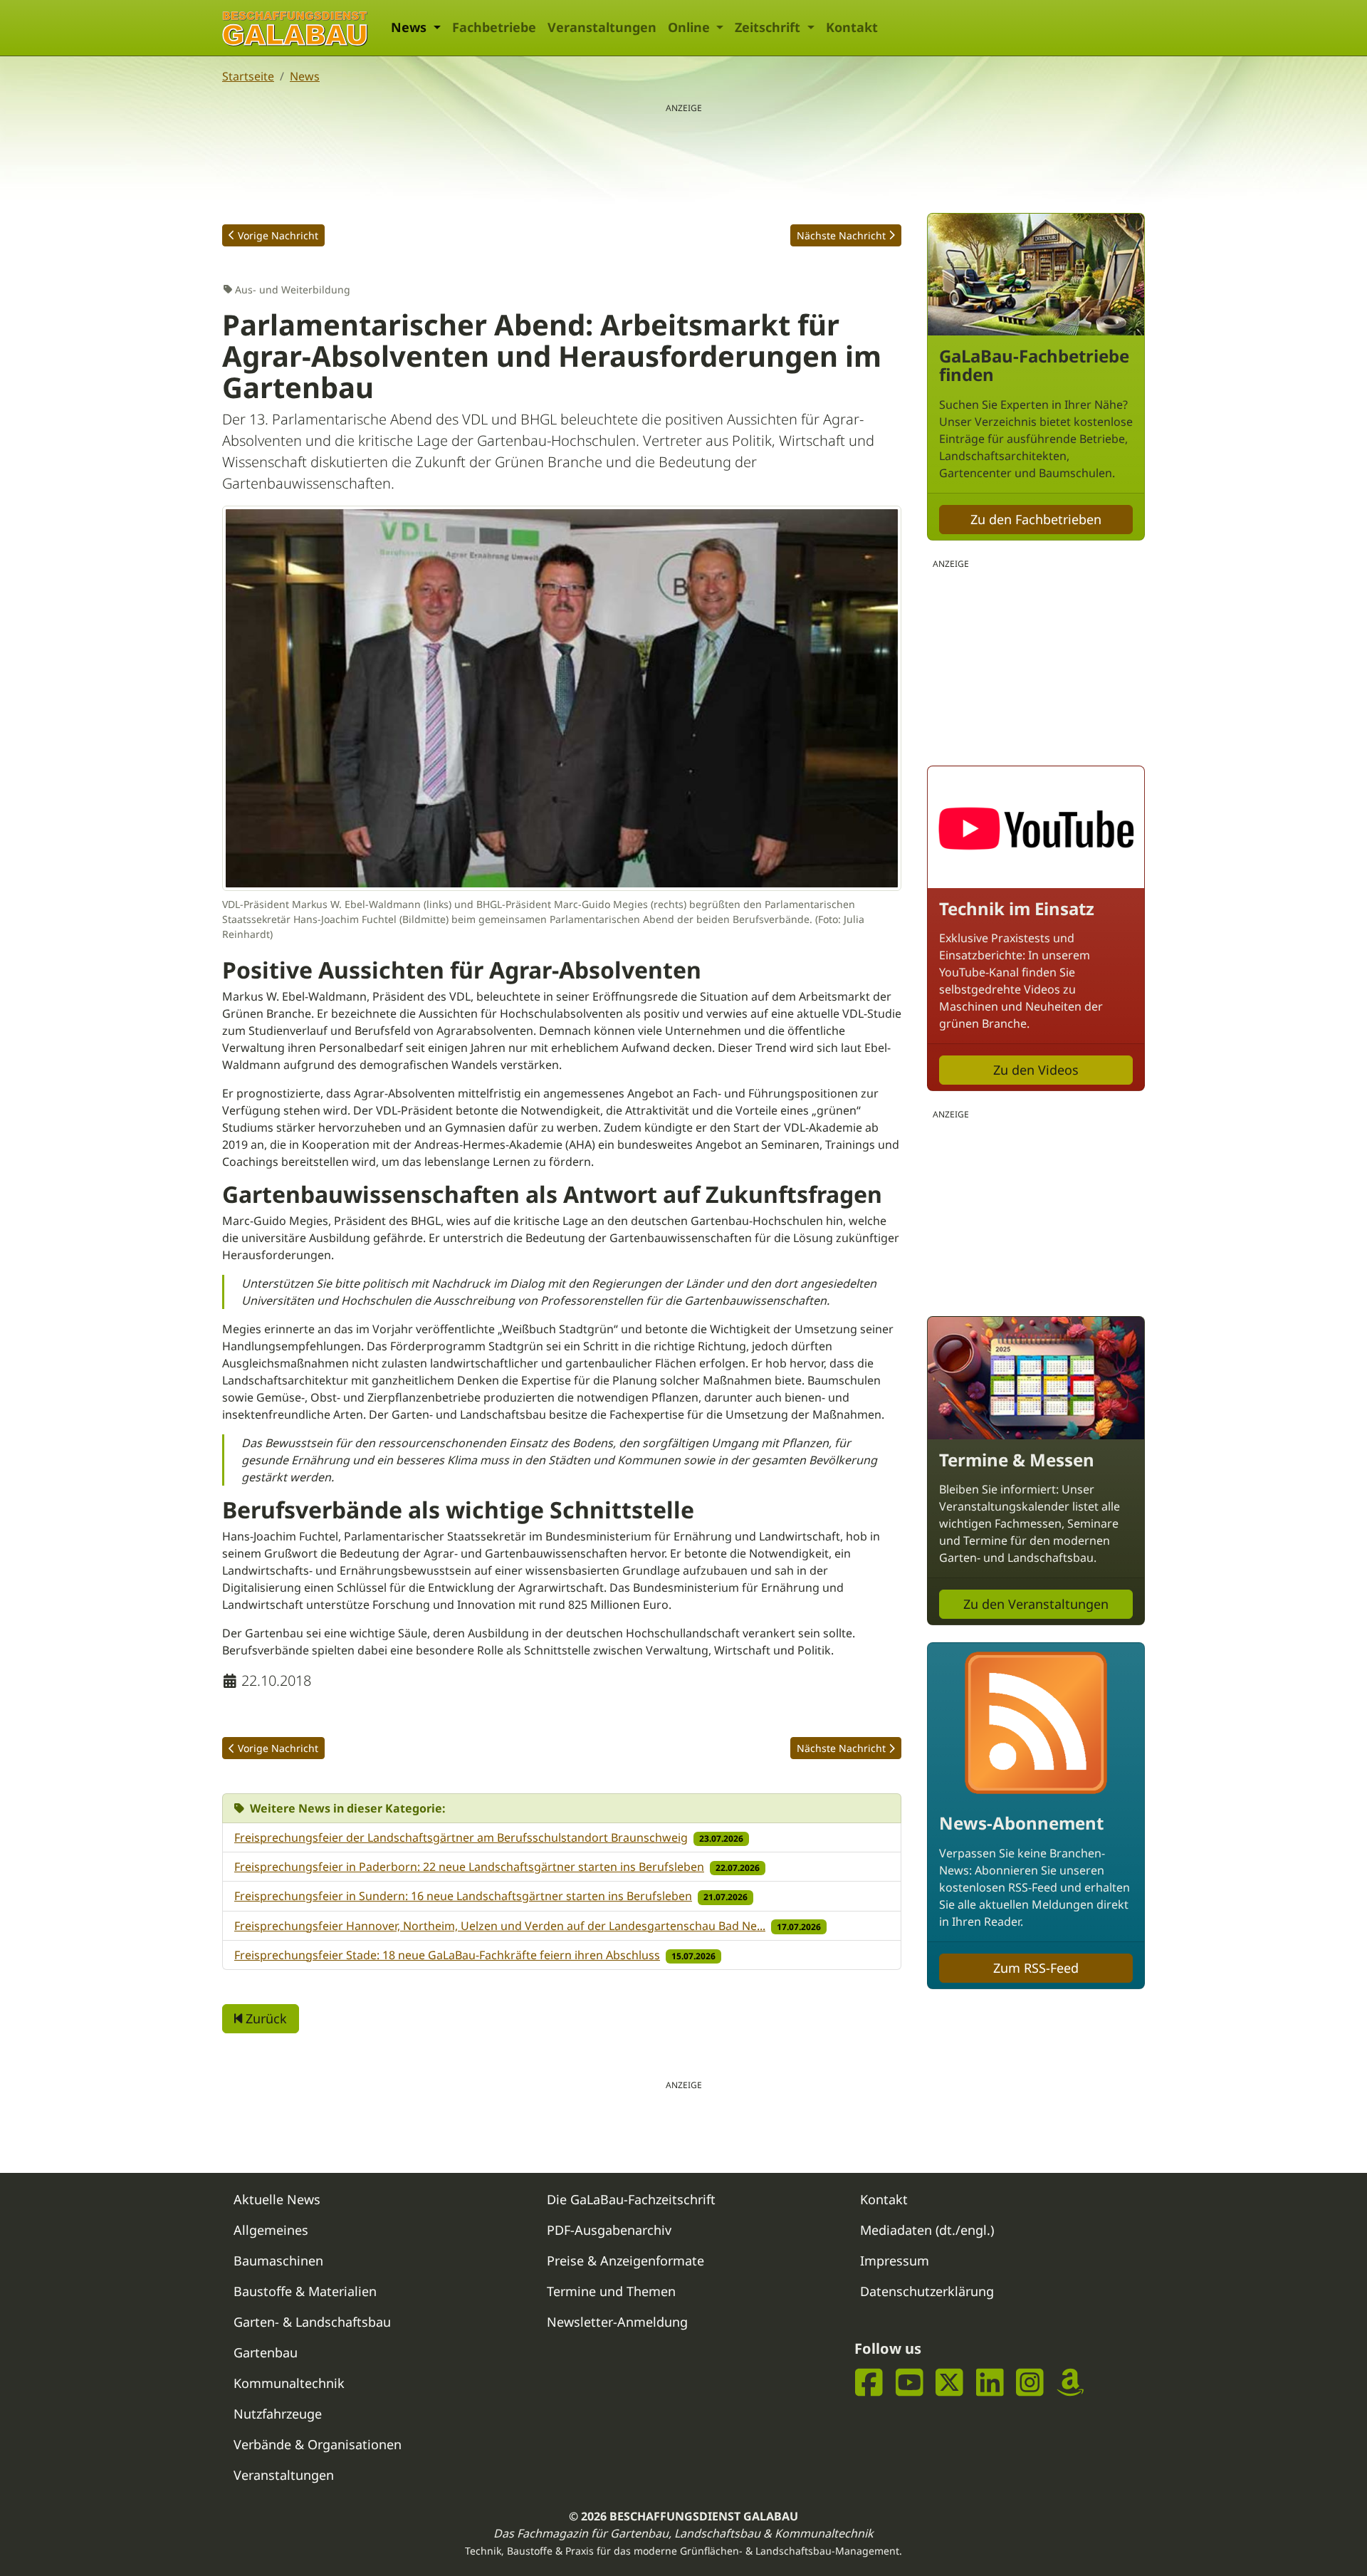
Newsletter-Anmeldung (617, 2322)
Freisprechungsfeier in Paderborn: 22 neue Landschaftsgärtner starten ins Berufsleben (469, 1867)
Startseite (248, 76)
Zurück (265, 2018)
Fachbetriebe (494, 27)
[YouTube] (910, 2382)
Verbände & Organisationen (318, 2444)
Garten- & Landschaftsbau (312, 2322)
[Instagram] (1030, 2382)
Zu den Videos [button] (1036, 1070)
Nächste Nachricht (841, 235)
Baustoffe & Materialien (305, 2291)
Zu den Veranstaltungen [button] (1036, 1604)
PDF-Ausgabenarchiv (609, 2230)
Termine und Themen (611, 2291)
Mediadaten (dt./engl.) (927, 2230)
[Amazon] (1070, 2382)
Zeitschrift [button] (769, 27)
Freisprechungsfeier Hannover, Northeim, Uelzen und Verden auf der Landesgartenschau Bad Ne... (500, 1926)
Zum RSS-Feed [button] (1036, 1968)
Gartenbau (266, 2352)
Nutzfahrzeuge (278, 2414)
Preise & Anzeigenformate (625, 2260)
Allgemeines (271, 2230)
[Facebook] (869, 2382)
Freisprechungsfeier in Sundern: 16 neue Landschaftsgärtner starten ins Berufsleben (463, 1896)
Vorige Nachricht (278, 235)
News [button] (410, 27)
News (305, 76)
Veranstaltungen (602, 27)
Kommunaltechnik (289, 2383)
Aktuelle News (277, 2199)
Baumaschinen (278, 2260)
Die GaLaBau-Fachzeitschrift (631, 2199)
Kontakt (852, 27)
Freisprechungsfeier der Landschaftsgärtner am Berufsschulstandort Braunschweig (461, 1837)
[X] (949, 2382)
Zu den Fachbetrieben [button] (1036, 519)
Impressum (895, 2260)
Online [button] (691, 27)
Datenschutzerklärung (927, 2291)
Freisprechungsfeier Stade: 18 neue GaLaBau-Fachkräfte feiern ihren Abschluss (447, 1955)
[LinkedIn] (990, 2382)
